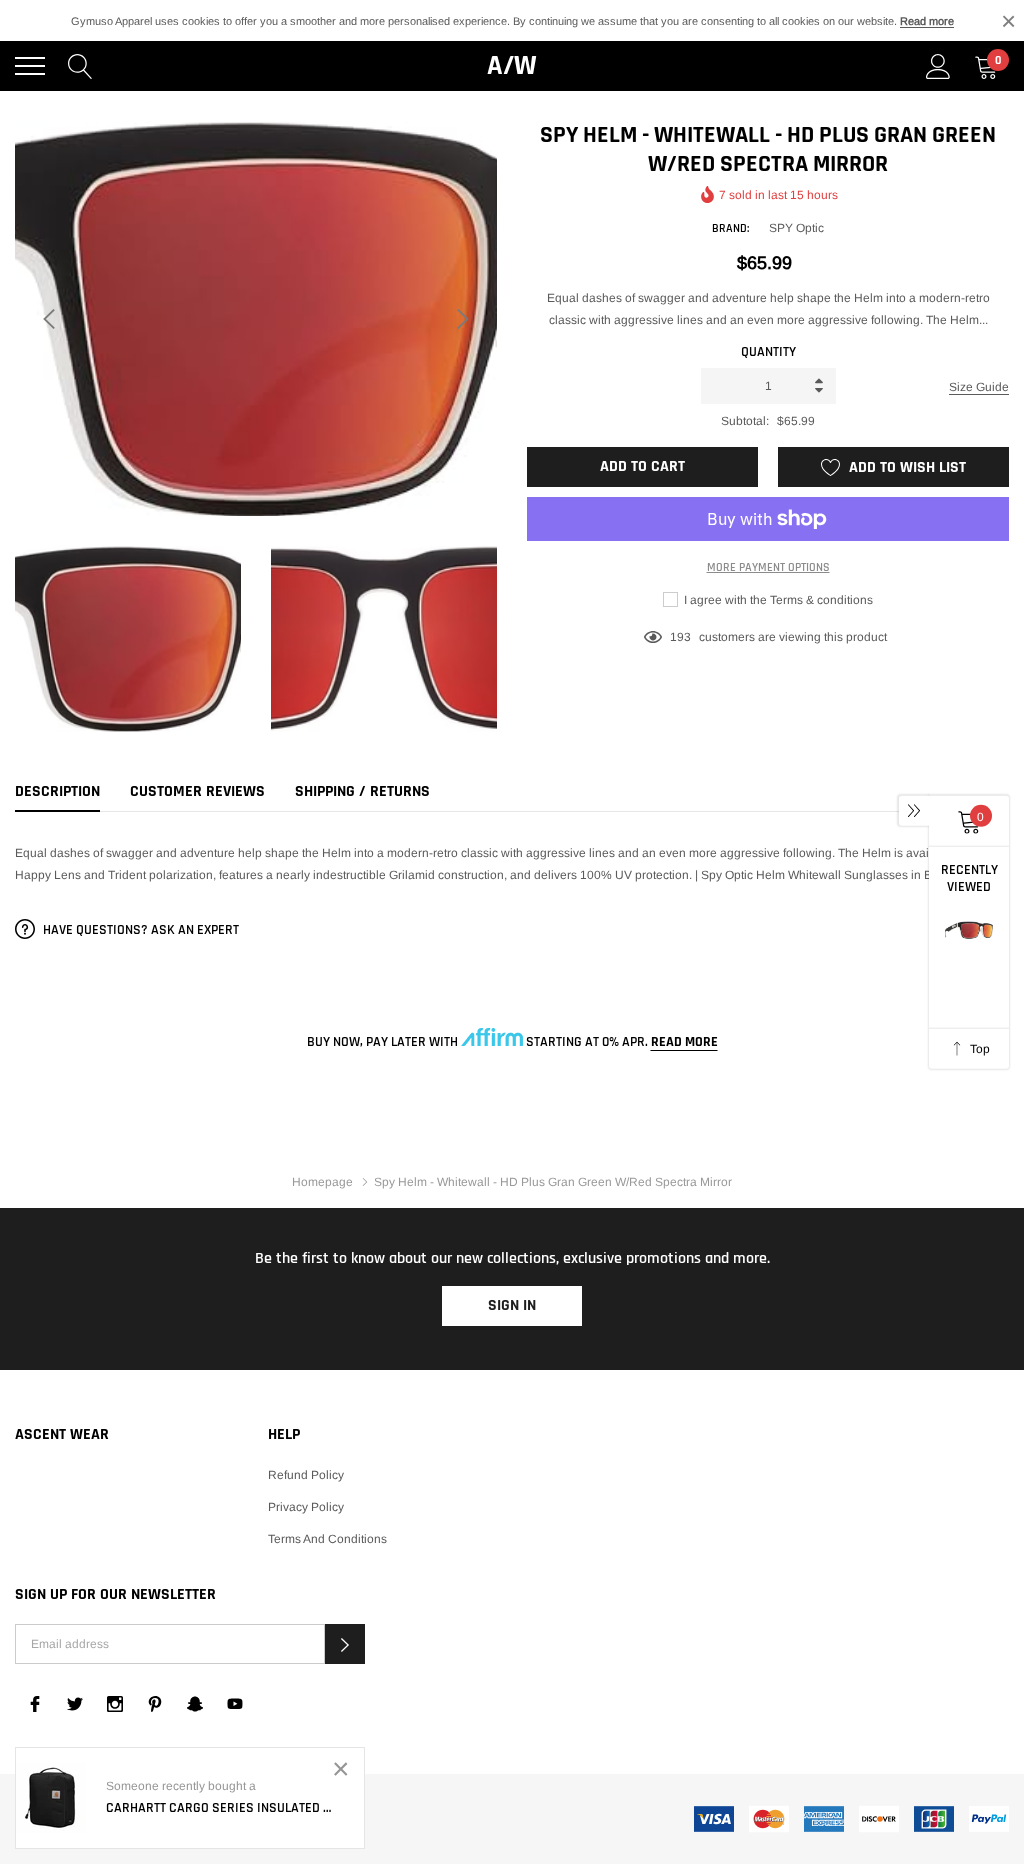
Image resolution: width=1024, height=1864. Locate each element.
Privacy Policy (306, 1507)
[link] (35, 1704)
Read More (684, 1042)
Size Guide (979, 387)
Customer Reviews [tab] (197, 792)
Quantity (768, 352)
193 (680, 637)
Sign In (512, 1305)
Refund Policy (306, 1475)
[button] (345, 1644)
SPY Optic (796, 228)
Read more (927, 21)
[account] (938, 66)
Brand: (730, 228)
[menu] (30, 66)
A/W (512, 66)
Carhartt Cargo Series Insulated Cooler (220, 1808)
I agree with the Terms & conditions (777, 600)
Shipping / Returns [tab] (362, 792)
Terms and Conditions (327, 1539)
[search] (80, 66)
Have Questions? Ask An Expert (139, 930)
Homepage (322, 1182)
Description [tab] (57, 792)
